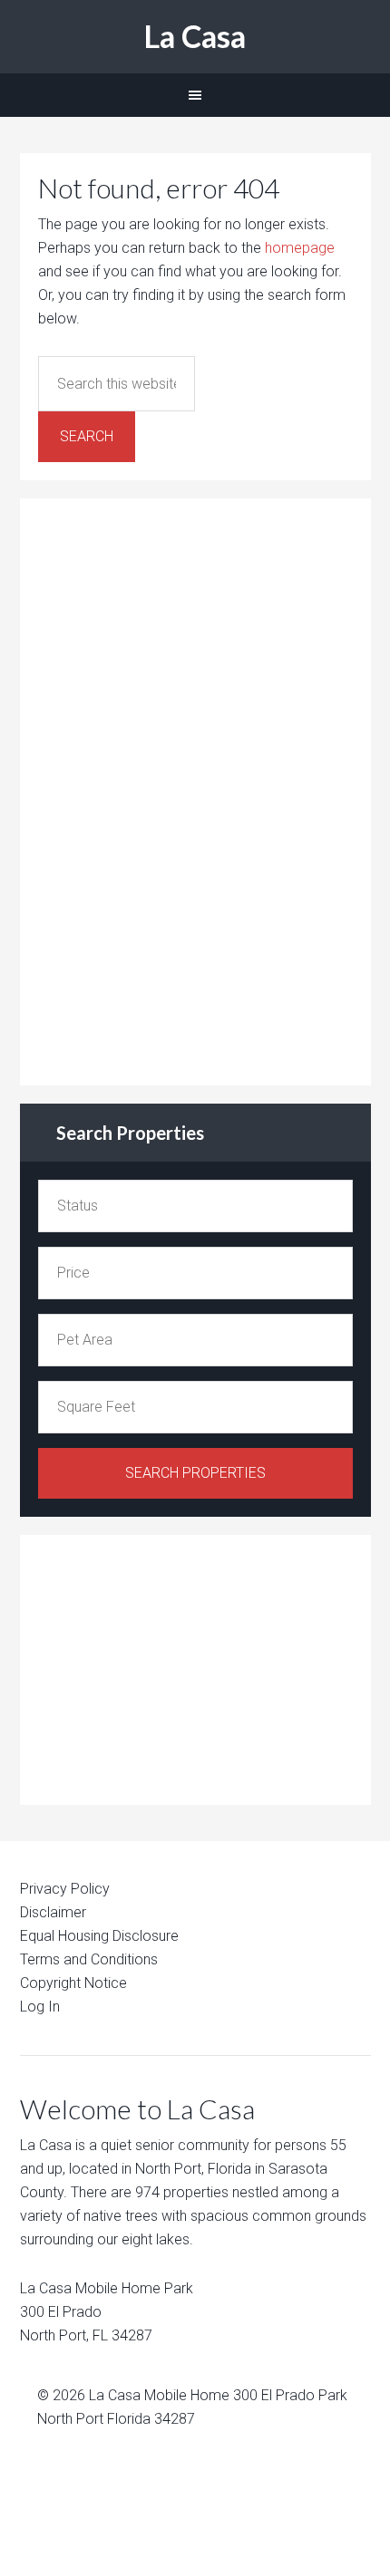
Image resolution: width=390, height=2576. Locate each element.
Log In (40, 2007)
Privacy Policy (65, 1889)
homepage (300, 248)
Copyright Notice (73, 1983)
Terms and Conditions (89, 1959)
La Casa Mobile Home (159, 2395)
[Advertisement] (174, 788)
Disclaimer (53, 1912)
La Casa (195, 36)
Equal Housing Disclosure (99, 1936)
